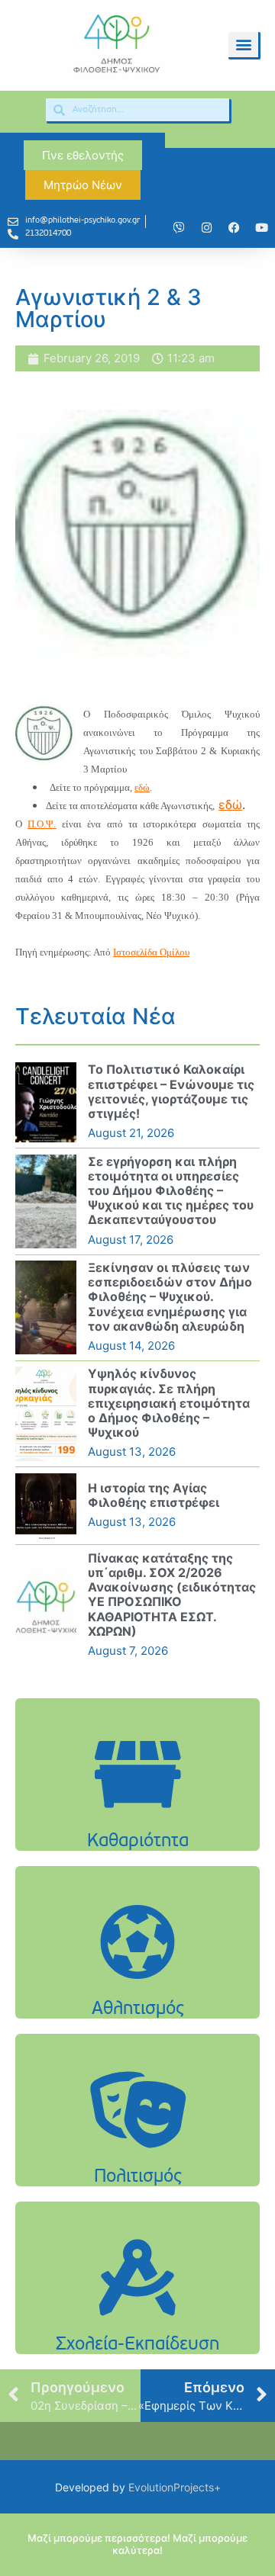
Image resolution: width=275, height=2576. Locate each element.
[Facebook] (234, 227)
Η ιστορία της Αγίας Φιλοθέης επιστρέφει (154, 1495)
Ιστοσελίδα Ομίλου (151, 952)
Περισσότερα (137, 1822)
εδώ (142, 787)
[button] (243, 45)
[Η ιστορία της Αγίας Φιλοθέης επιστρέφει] (46, 1506)
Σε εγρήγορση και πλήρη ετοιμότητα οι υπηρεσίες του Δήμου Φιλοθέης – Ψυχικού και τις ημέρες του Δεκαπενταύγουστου (171, 1191)
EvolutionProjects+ (175, 2487)
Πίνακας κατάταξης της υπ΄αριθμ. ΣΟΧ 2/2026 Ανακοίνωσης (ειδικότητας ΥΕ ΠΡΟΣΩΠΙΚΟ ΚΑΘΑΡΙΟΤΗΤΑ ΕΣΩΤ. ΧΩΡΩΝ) (172, 1595)
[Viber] (179, 227)
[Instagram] (206, 227)
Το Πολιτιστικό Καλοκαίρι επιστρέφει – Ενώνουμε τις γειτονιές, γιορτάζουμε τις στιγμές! (171, 1091)
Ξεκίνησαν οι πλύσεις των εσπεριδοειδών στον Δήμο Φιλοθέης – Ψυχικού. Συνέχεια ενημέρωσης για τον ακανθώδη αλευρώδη (170, 1297)
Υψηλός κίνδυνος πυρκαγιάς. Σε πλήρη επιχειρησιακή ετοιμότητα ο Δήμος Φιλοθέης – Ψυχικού (169, 1403)
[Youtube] (261, 227)
